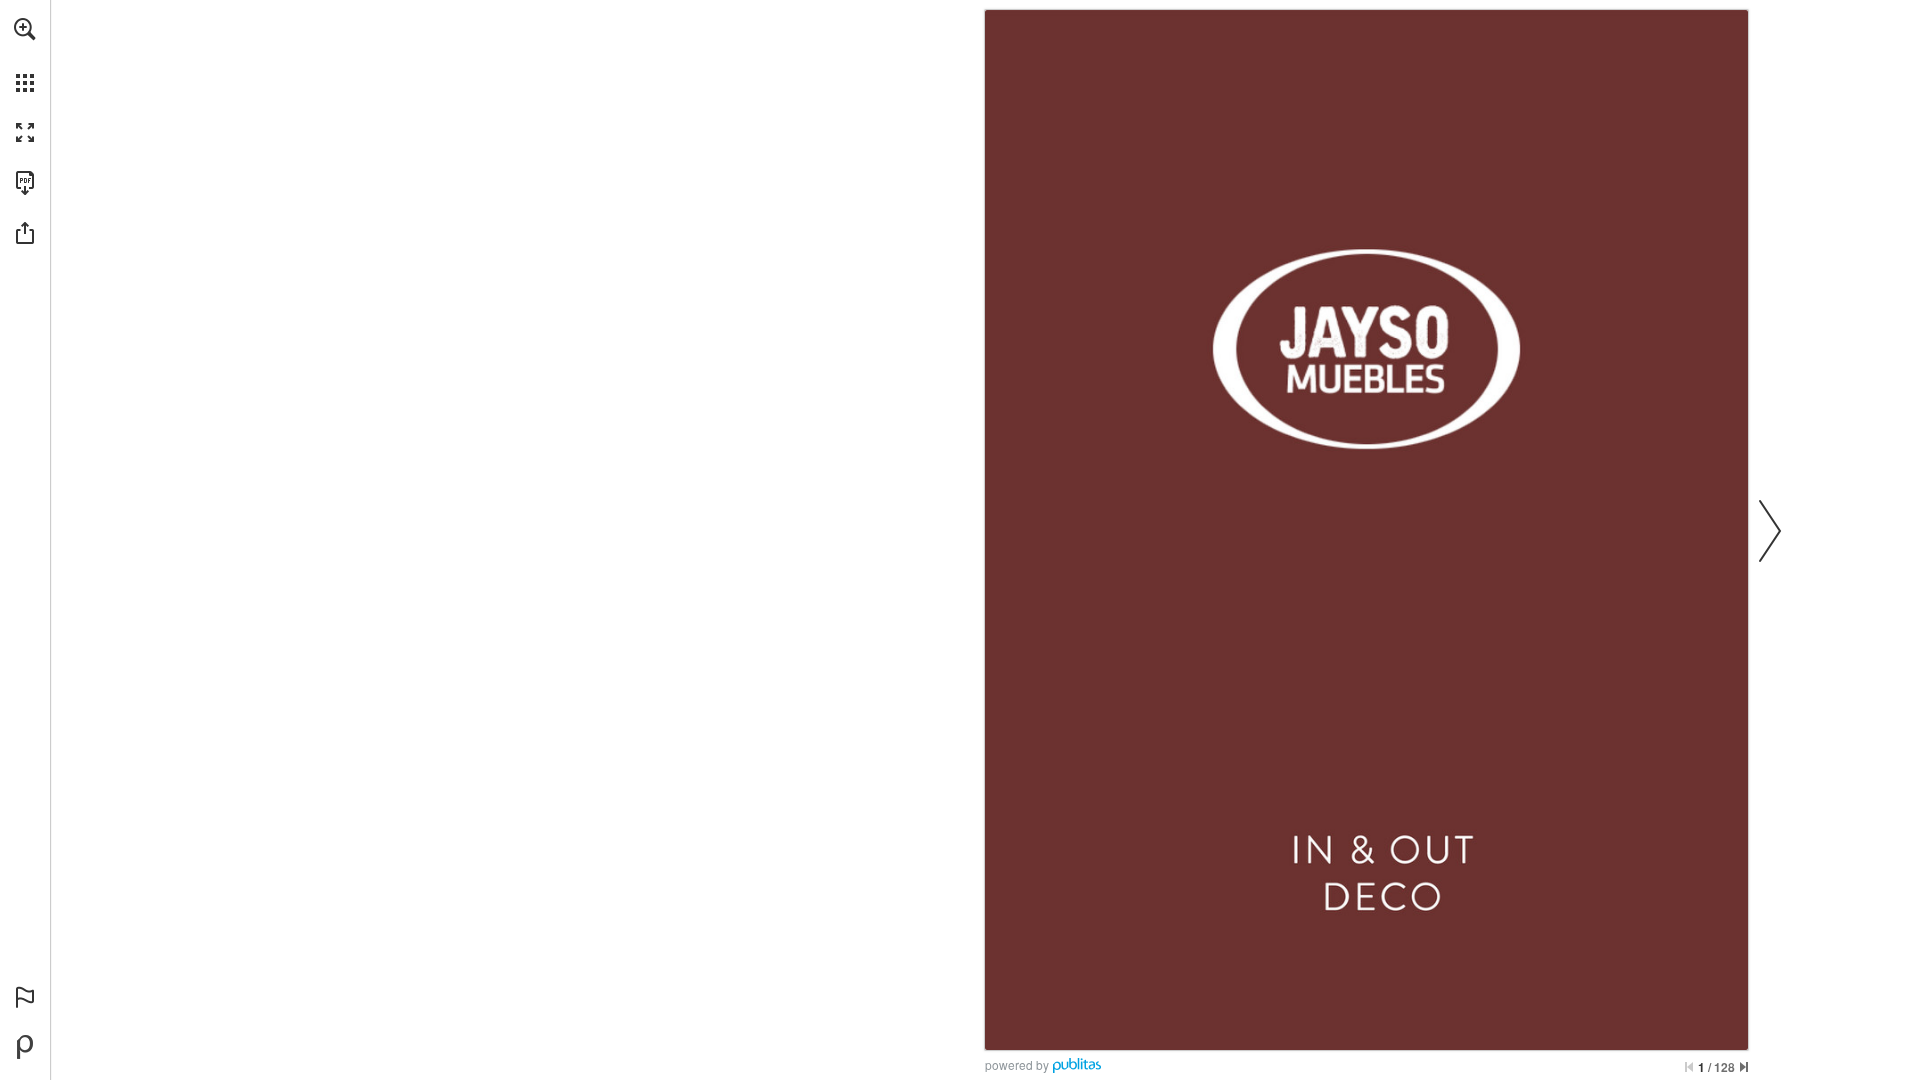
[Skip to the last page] (1744, 1067)
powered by (1017, 1064)
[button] (25, 29)
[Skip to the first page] (1689, 1067)
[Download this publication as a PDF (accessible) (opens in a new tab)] (25, 183)
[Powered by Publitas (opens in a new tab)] (25, 1047)
